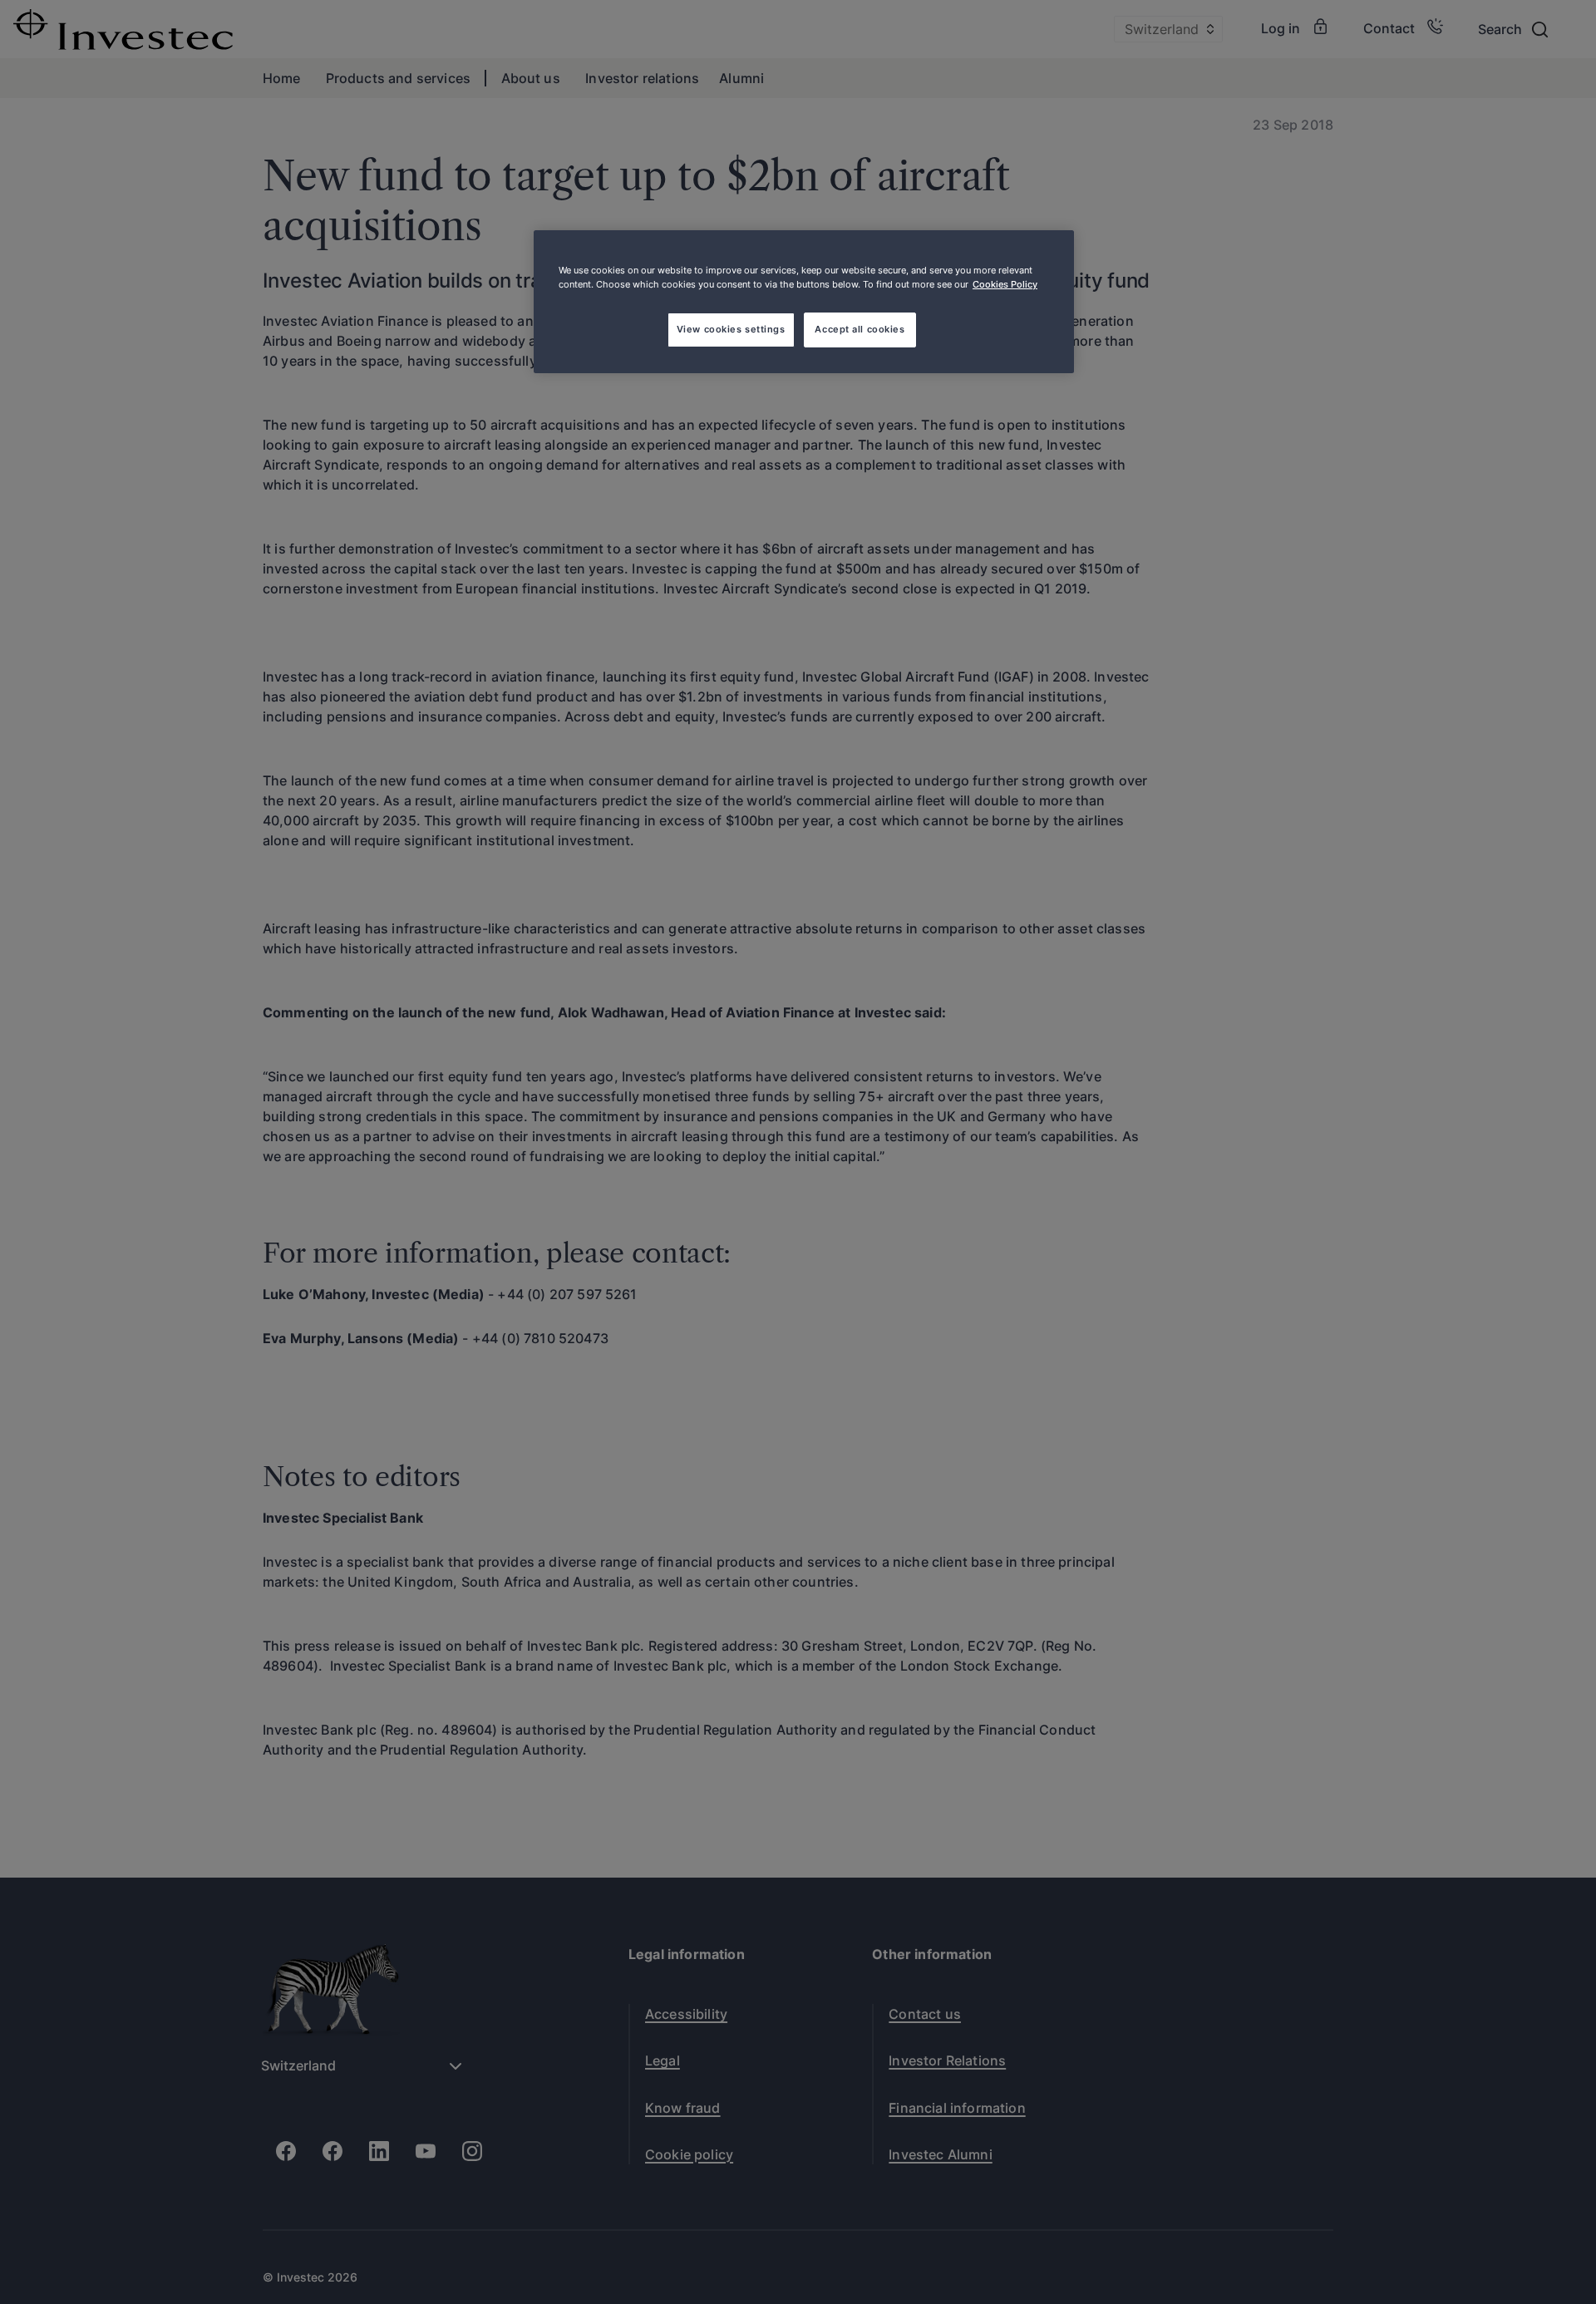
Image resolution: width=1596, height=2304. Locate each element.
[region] (804, 302)
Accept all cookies (860, 329)
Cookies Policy (1005, 284)
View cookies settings (731, 329)
